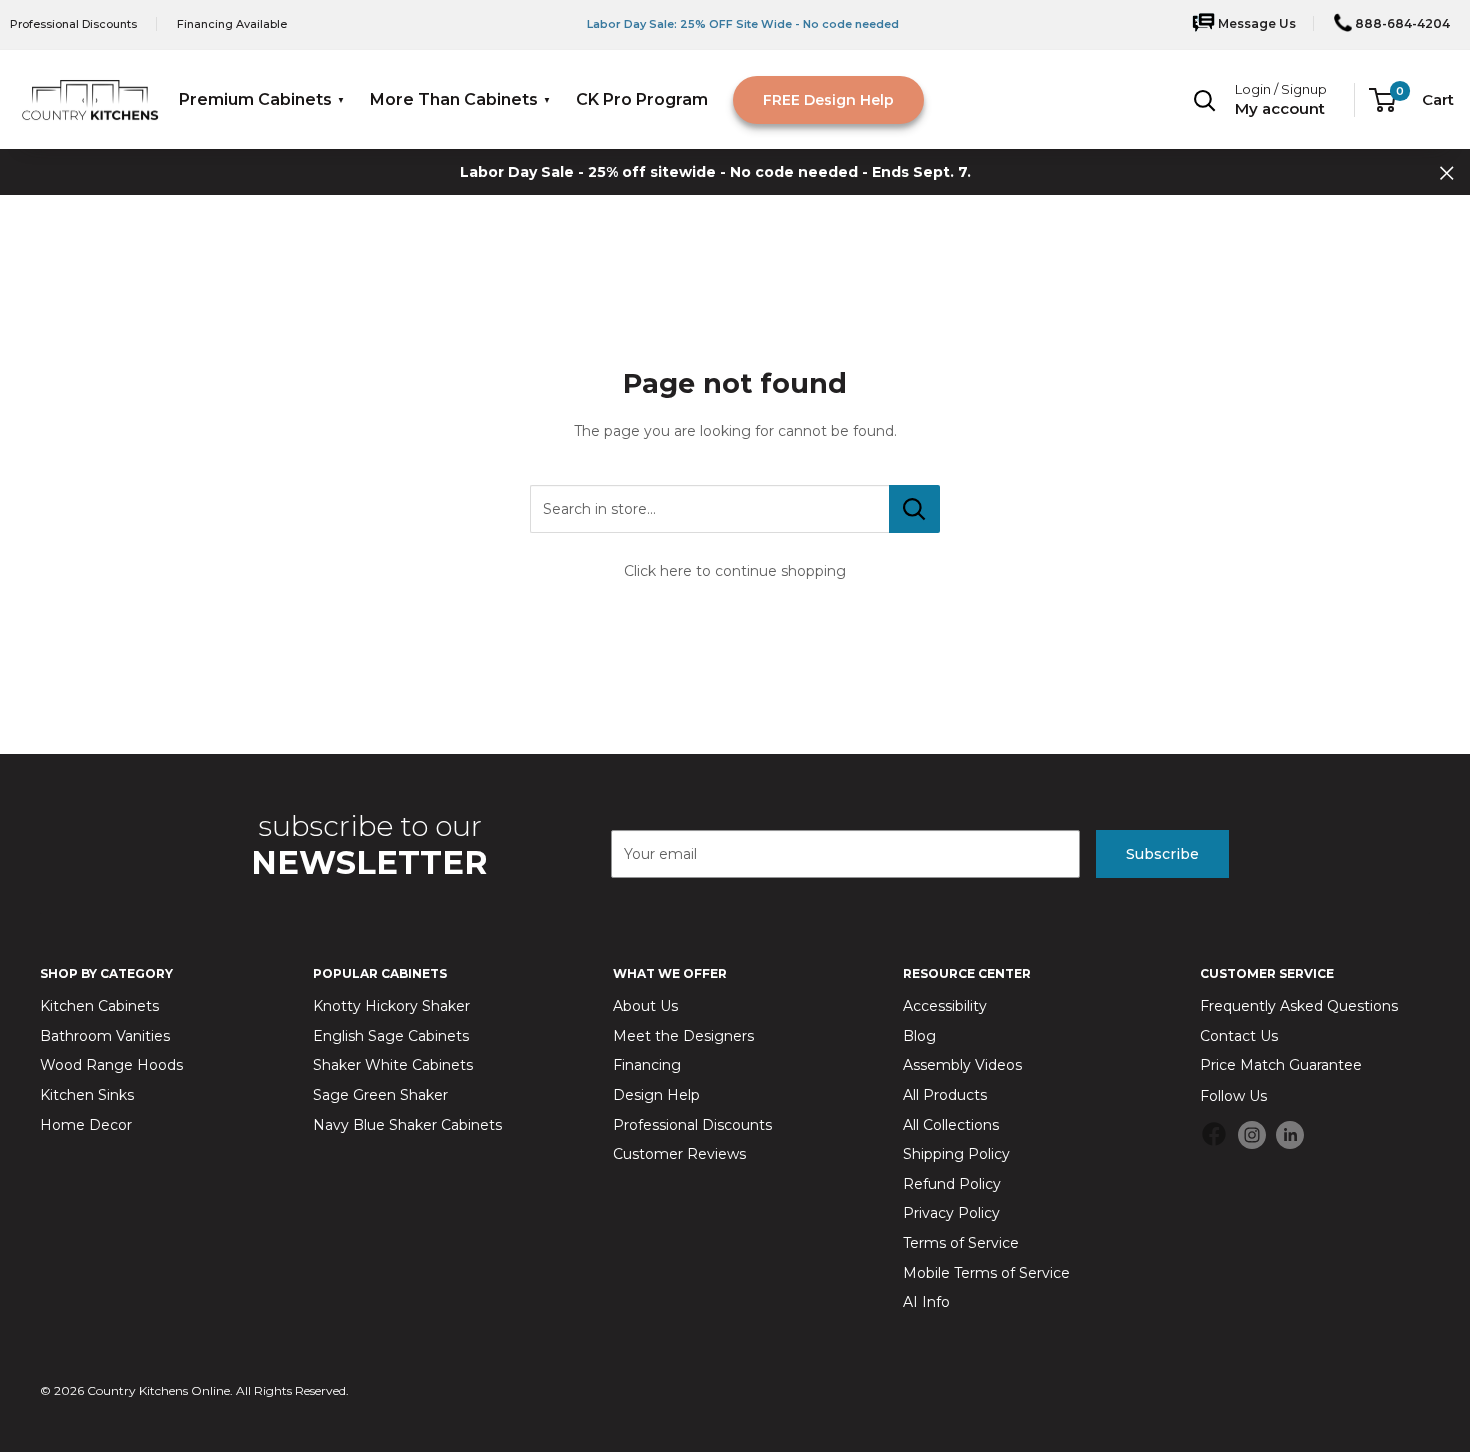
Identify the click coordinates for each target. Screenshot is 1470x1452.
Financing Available (232, 24)
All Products (945, 1095)
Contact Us (1239, 1036)
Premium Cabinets (255, 99)
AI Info (926, 1302)
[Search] (1205, 100)
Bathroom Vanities (105, 1036)
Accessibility (945, 1006)
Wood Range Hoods (111, 1065)
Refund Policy (952, 1184)
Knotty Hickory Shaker (391, 1006)
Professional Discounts (73, 24)
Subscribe (1162, 854)
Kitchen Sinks (87, 1095)
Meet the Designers (683, 1036)
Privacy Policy (951, 1213)
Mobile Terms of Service (986, 1273)
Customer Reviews (679, 1154)
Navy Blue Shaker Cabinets (407, 1125)
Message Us (1255, 23)
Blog (919, 1036)
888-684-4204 (1401, 23)
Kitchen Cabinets (99, 1006)
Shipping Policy (956, 1154)
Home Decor (86, 1125)
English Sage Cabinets (391, 1036)
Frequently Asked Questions (1299, 1006)
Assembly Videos (962, 1065)
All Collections (951, 1125)
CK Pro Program (642, 99)
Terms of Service (961, 1243)
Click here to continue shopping (735, 571)
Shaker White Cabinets (393, 1065)
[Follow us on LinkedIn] (1290, 1134)
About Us (645, 1006)
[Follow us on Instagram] (1252, 1134)
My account (1280, 108)
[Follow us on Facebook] (1214, 1138)
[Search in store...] (914, 509)
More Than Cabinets (454, 99)
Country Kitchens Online (158, 1390)
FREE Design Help (828, 100)
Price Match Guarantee (1281, 1065)
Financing (647, 1065)
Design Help (656, 1095)
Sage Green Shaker (380, 1095)
